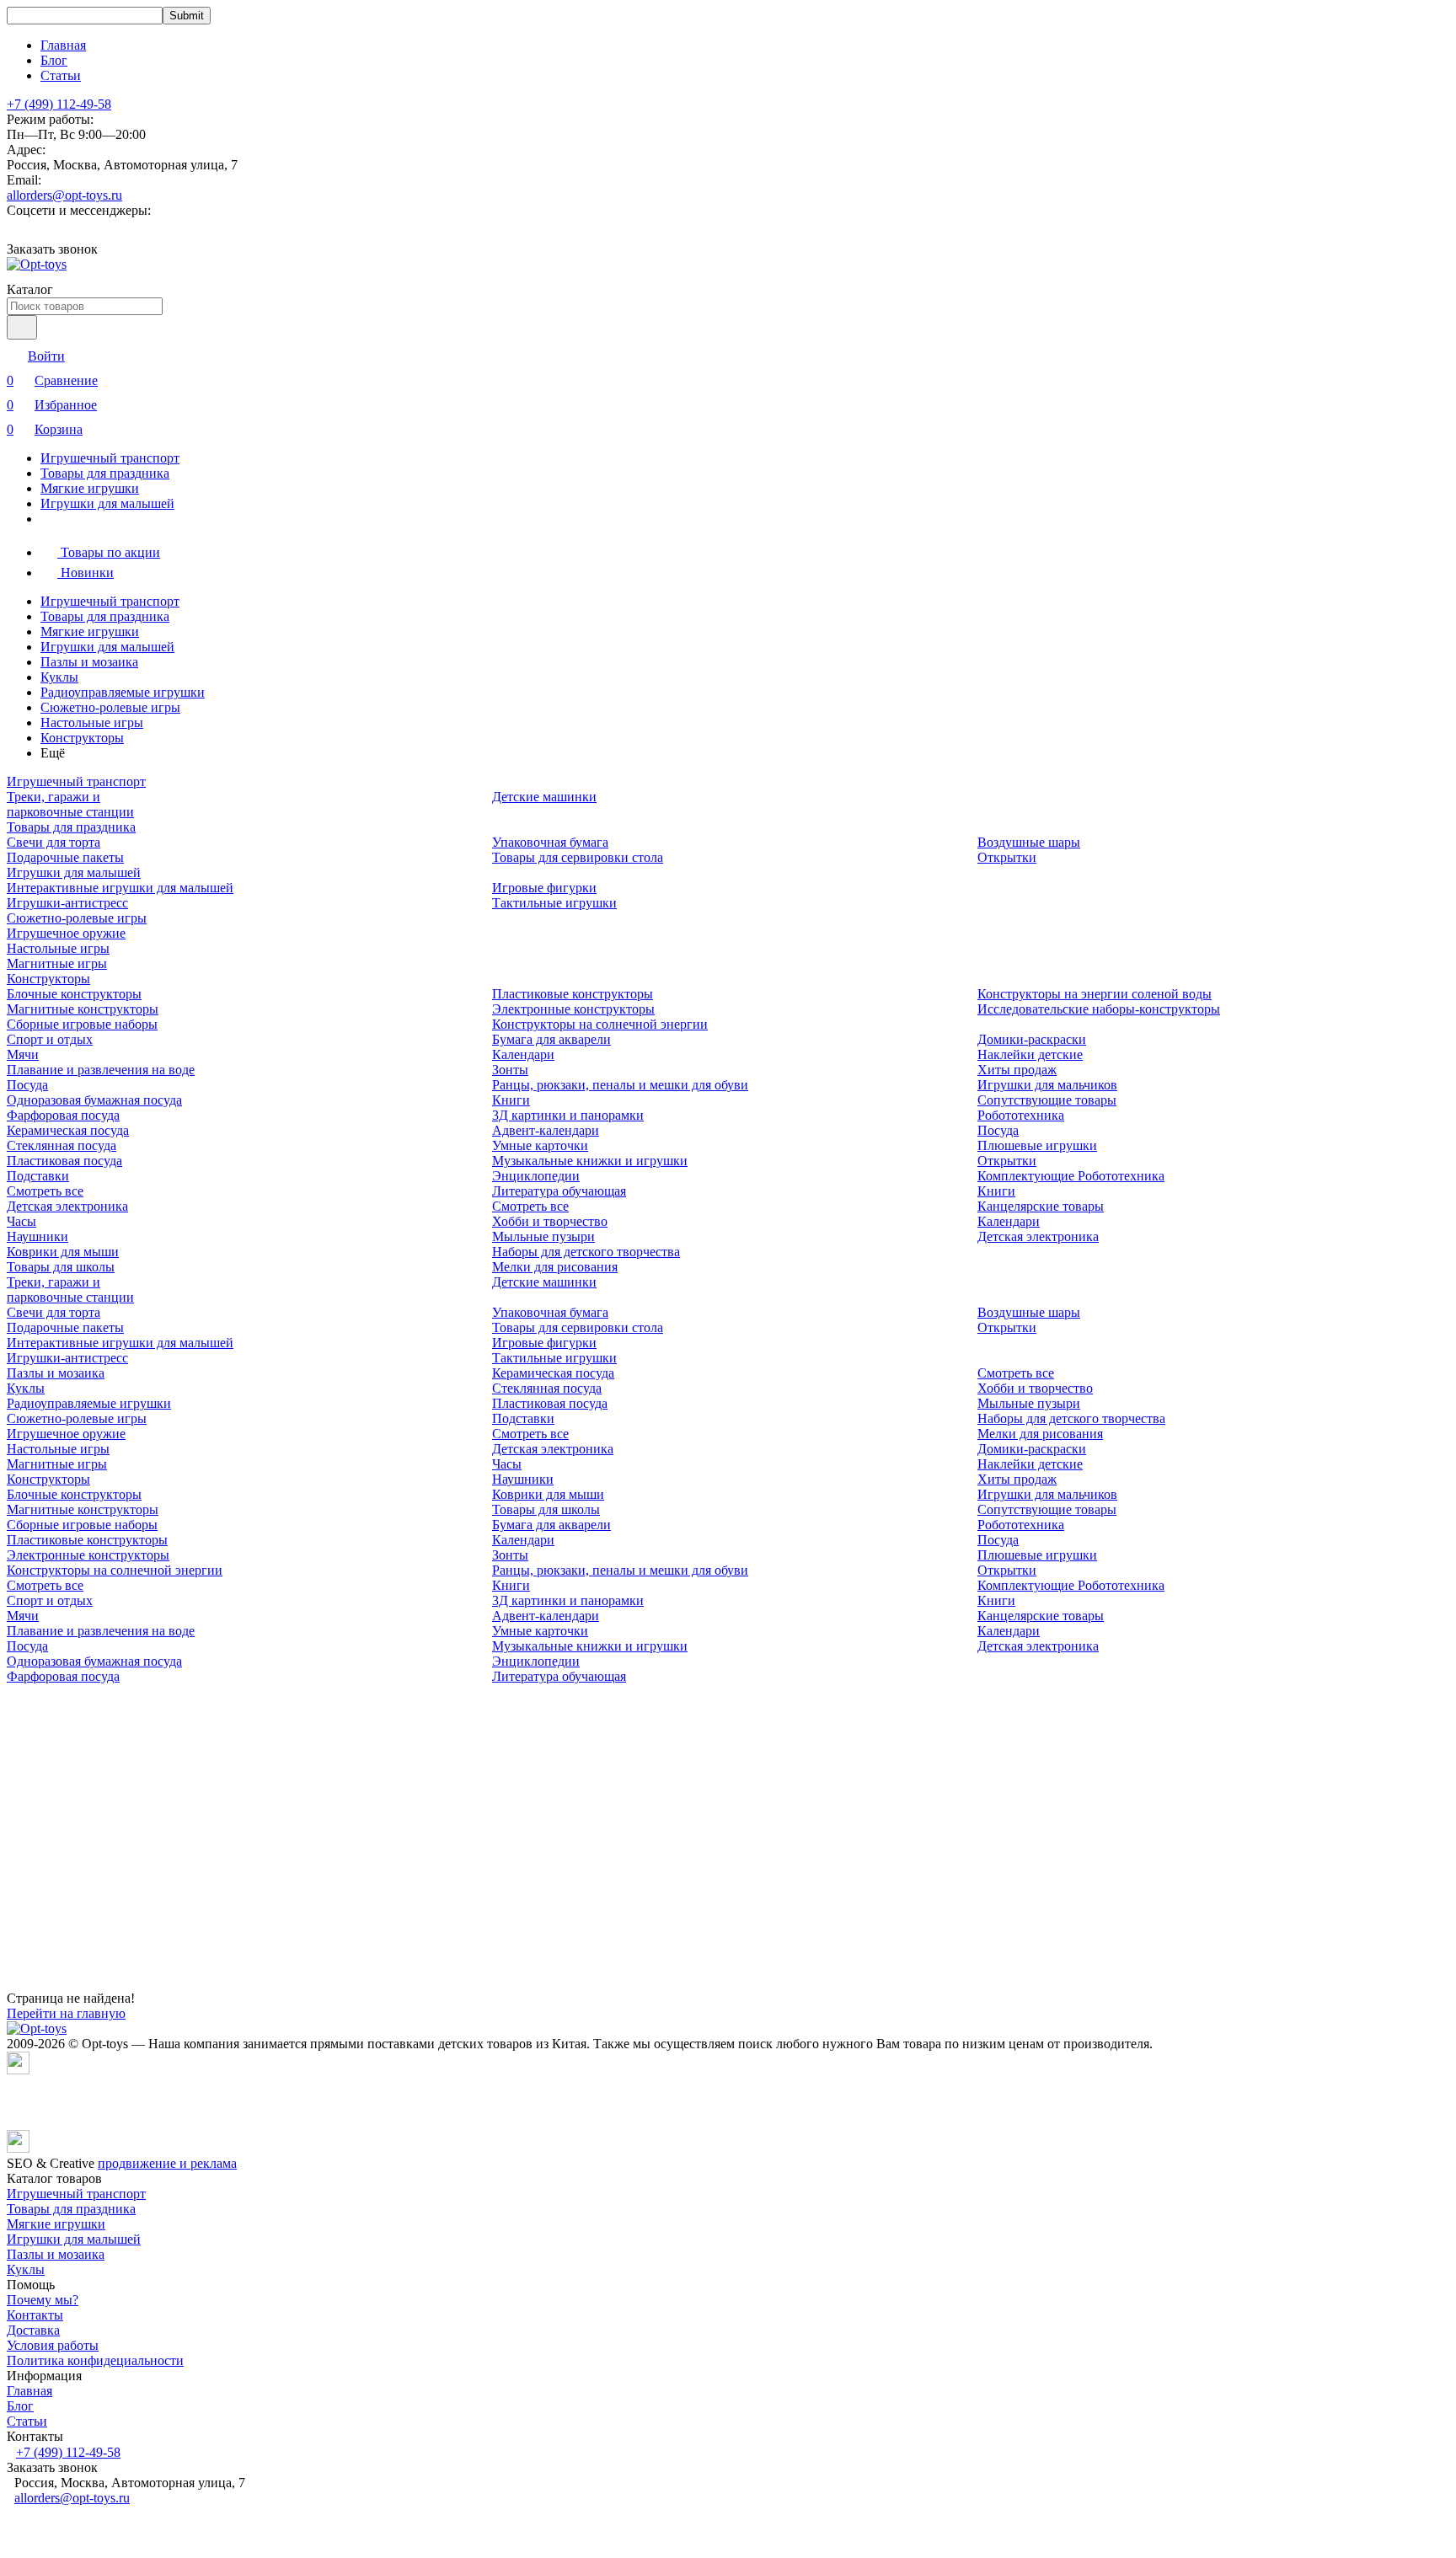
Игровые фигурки (544, 888)
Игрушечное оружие (66, 933)
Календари (523, 1054)
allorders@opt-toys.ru (64, 195)
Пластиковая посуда (64, 1161)
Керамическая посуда (68, 1130)
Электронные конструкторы (573, 1009)
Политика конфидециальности (95, 2360)
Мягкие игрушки (90, 488)
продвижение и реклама (167, 2163)
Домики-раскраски (1032, 1039)
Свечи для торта (54, 842)
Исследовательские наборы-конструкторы (1099, 1009)
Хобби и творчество (550, 1221)
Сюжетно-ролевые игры (110, 707)
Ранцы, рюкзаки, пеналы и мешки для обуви (620, 1085)
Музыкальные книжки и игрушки (590, 1161)
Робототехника (1021, 1115)
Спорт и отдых (50, 1039)
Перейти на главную (66, 2013)
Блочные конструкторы (74, 994)
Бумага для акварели (551, 1039)
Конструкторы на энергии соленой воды (1095, 994)
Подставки (38, 1176)
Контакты (35, 2315)
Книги (511, 1100)
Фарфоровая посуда (63, 1115)
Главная (63, 45)
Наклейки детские (1030, 1054)
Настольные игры (92, 722)
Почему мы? (43, 2300)
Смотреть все (45, 1191)
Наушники (37, 1236)
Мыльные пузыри (543, 1236)
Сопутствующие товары (1047, 1100)
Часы (21, 1221)
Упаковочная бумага (550, 842)
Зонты (510, 1070)
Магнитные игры (57, 963)
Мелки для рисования (555, 1267)
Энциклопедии (536, 1176)
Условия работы (53, 2345)
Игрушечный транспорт (110, 458)
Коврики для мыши (63, 1252)
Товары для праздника (105, 473)
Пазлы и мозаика (89, 662)
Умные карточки (540, 1145)
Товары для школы (61, 1267)
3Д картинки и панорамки (568, 1115)
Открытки (1007, 857)
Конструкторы (82, 738)
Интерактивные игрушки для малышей (120, 888)
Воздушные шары (1029, 842)
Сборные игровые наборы (82, 1024)
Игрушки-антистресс (67, 903)
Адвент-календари (546, 1130)
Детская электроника (67, 1206)
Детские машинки (544, 797)
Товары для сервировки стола (578, 857)
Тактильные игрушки (554, 903)
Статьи (61, 75)
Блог (54, 60)
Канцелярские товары (1041, 1206)
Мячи (23, 1054)
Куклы (59, 677)
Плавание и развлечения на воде (101, 1070)
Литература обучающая (559, 1191)
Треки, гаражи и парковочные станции (70, 804)
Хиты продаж (1017, 1070)
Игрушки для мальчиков (1047, 1085)
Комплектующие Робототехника (1071, 1176)
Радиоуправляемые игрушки (123, 692)
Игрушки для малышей (107, 503)
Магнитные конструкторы (83, 1009)
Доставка (33, 2330)
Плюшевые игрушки (1037, 1145)
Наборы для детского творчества (586, 1252)
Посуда (27, 1085)
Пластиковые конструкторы (573, 994)
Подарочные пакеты (65, 857)
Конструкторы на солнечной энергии (600, 1024)
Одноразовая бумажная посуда (94, 1100)
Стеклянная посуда (62, 1145)
